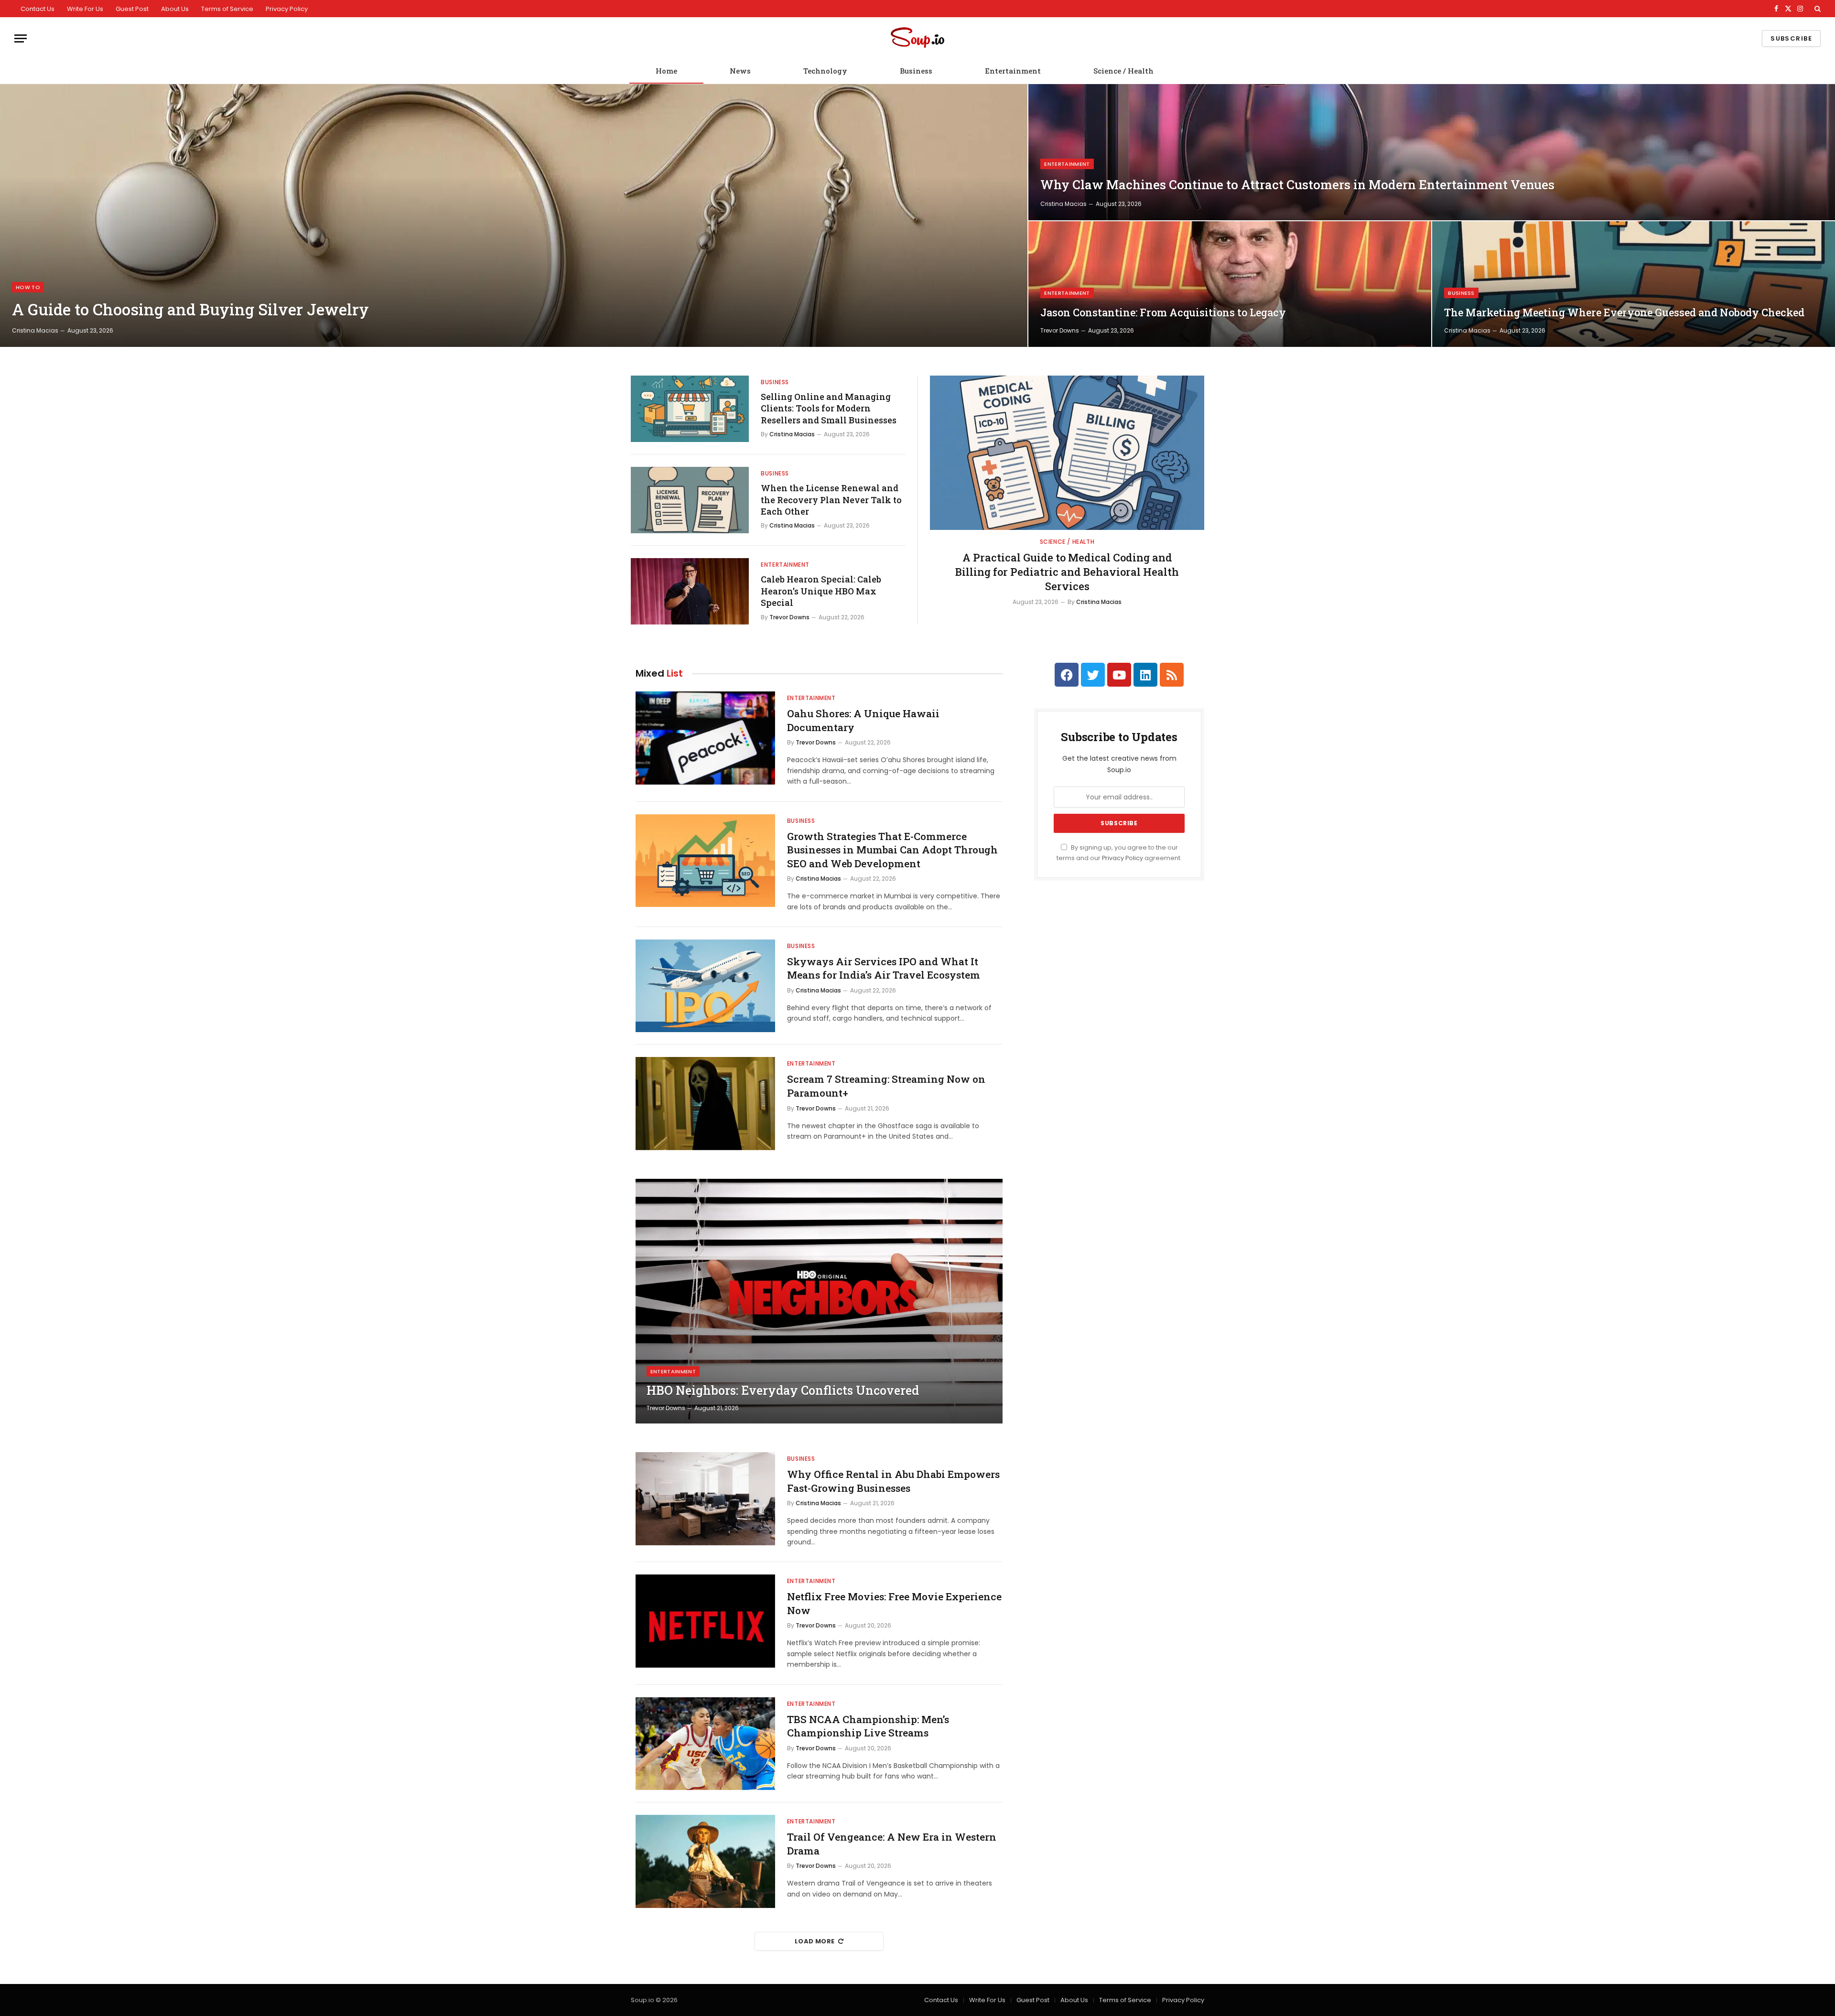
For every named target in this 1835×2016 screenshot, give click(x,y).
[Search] (1817, 9)
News (740, 71)
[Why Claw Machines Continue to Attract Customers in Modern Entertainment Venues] (1432, 152)
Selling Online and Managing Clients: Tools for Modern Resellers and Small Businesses (829, 408)
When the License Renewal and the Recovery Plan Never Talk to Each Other (831, 500)
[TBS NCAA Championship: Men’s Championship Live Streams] (705, 1744)
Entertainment (1013, 71)
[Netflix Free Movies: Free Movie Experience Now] (705, 1621)
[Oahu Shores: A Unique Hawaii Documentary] (705, 738)
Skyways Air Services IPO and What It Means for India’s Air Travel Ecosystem (884, 968)
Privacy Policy (287, 9)
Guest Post (132, 9)
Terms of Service (227, 9)
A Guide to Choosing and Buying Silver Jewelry (190, 310)
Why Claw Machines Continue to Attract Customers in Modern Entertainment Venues (1297, 185)
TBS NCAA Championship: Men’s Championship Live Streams (868, 1726)
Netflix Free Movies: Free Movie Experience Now (894, 1603)
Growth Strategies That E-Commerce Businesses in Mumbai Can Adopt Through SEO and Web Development (892, 850)
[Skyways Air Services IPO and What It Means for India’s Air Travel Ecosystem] (705, 986)
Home (666, 71)
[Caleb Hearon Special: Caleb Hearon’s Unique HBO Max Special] (690, 591)
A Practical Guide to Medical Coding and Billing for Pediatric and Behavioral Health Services (1067, 572)
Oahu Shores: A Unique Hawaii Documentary (863, 720)
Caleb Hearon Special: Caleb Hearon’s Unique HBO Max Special (821, 591)
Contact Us (38, 9)
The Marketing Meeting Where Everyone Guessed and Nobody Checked (1624, 313)
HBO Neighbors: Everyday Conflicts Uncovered (783, 1391)
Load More (815, 1941)
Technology (825, 71)
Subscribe (1791, 38)
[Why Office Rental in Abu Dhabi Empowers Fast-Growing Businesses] (705, 1499)
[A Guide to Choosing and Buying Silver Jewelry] (514, 216)
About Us (175, 9)
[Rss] (1172, 675)
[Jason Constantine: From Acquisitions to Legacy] (1230, 284)
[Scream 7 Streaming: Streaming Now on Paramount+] (705, 1104)
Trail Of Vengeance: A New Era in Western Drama (892, 1844)
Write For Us (85, 9)
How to (28, 287)
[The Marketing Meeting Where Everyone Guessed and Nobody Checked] (1634, 284)
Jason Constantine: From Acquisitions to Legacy (1163, 313)
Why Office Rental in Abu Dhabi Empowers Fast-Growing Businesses (893, 1481)
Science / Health (1123, 71)
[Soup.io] (917, 38)
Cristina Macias (35, 330)
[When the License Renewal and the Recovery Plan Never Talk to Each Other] (690, 500)
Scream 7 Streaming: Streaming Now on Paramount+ (886, 1086)
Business (916, 71)
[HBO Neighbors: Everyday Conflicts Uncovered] (819, 1301)
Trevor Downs (1060, 330)
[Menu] (21, 38)
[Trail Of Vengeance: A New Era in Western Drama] (705, 1861)
